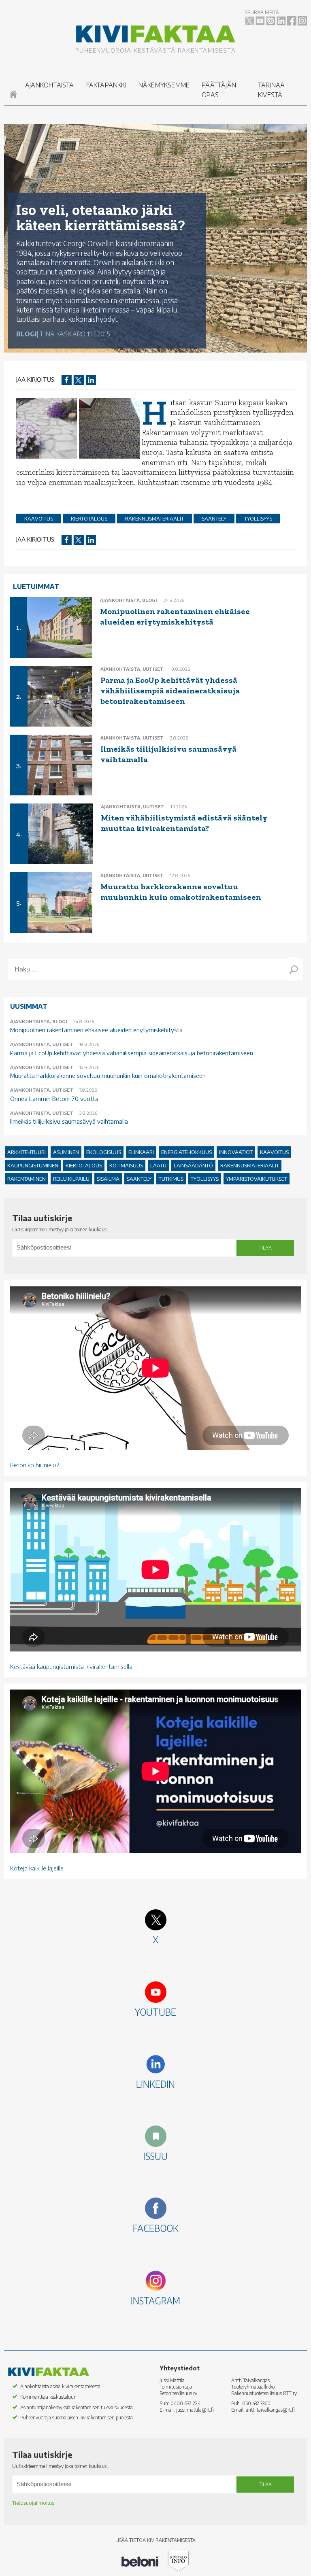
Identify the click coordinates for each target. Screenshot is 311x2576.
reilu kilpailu (71, 1179)
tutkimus (171, 1179)
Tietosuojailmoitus (33, 2503)
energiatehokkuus (186, 1152)
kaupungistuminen (33, 1165)
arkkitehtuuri (27, 1152)
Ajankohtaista (50, 85)
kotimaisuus (126, 1165)
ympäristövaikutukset (257, 1179)
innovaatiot (236, 1152)
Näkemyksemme (164, 85)
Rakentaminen (27, 1179)
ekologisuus (104, 1152)
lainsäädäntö (193, 1165)
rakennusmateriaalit (154, 519)
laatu (158, 1165)
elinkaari (141, 1152)
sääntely (214, 519)
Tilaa (265, 1248)
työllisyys (258, 519)
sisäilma (108, 1179)
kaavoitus (39, 519)
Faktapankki (106, 85)
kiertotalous (89, 519)
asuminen (66, 1152)
